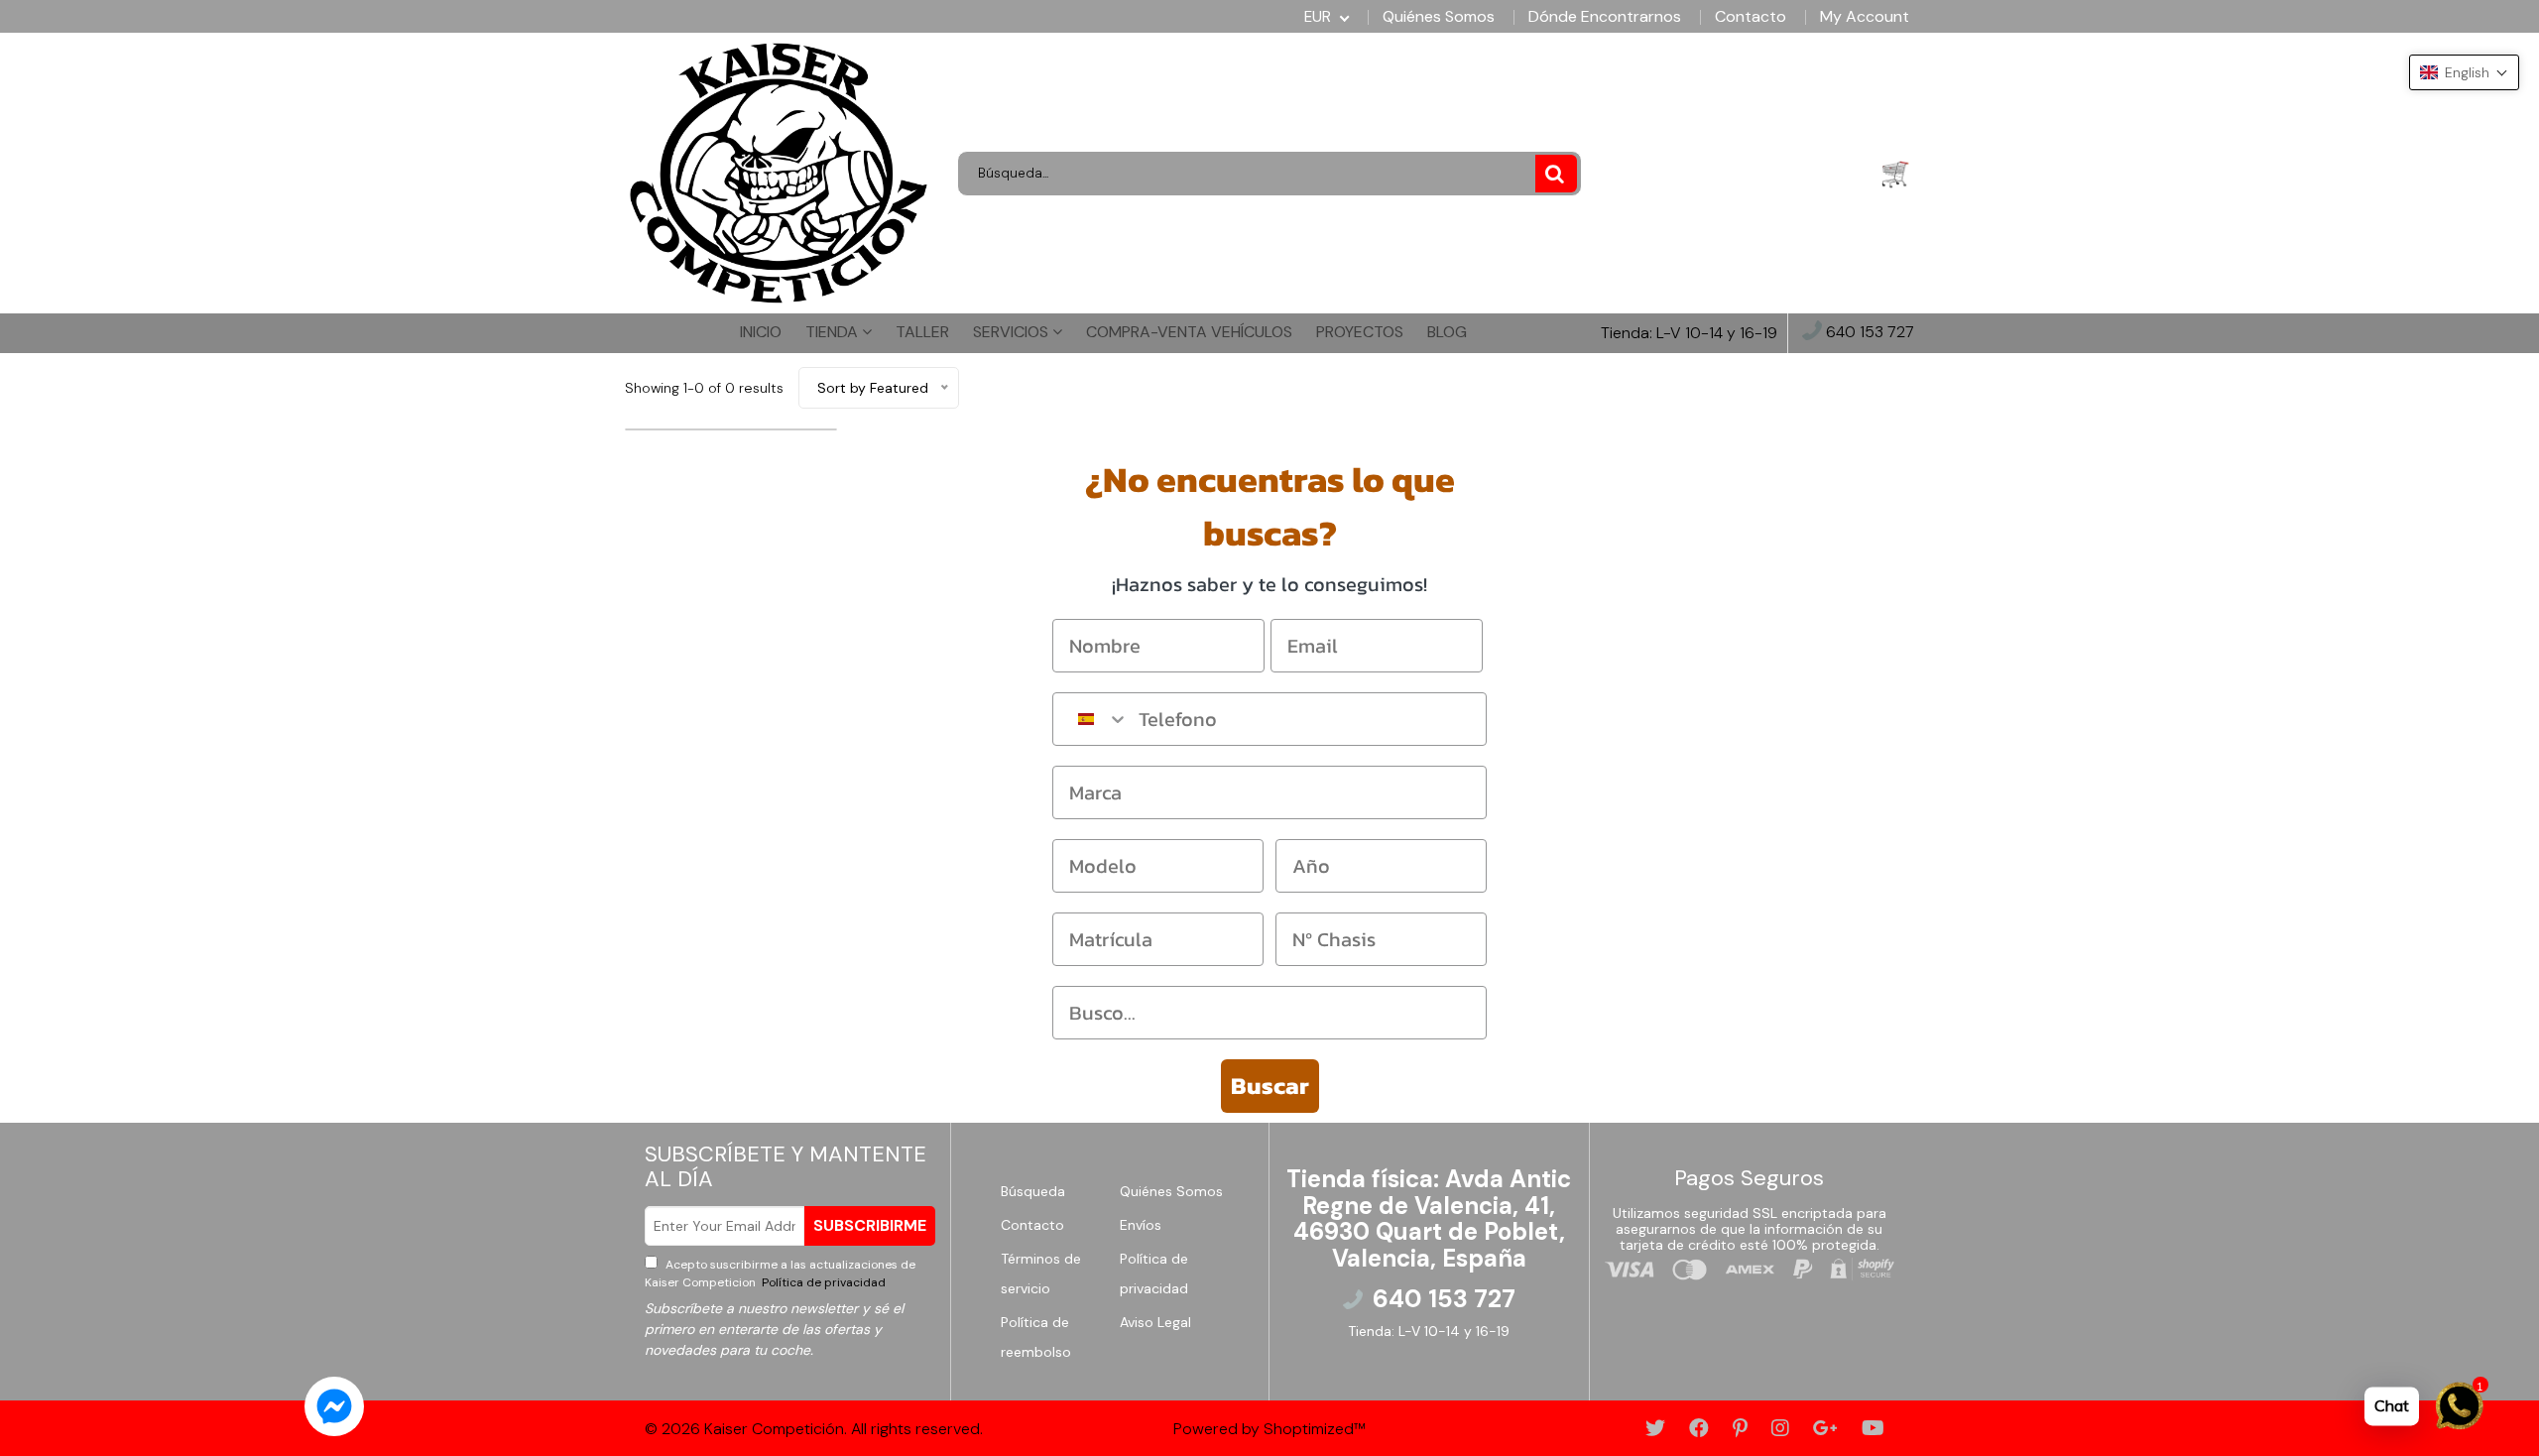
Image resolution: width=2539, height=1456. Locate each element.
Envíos (1141, 1225)
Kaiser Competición (774, 1429)
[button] (2464, 72)
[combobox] (1091, 719)
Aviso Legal (1155, 1322)
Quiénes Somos (1439, 17)
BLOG (1447, 332)
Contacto (1751, 17)
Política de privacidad (822, 1282)
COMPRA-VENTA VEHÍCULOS (1189, 332)
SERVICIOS (1013, 332)
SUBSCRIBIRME (870, 1225)
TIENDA (834, 332)
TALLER (922, 332)
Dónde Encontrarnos (1605, 17)
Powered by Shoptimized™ (1269, 1429)
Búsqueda (1033, 1191)
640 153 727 (1868, 333)
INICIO (761, 332)
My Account (1865, 17)
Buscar (1270, 1086)
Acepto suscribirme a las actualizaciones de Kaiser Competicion (780, 1274)
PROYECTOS (1360, 332)
